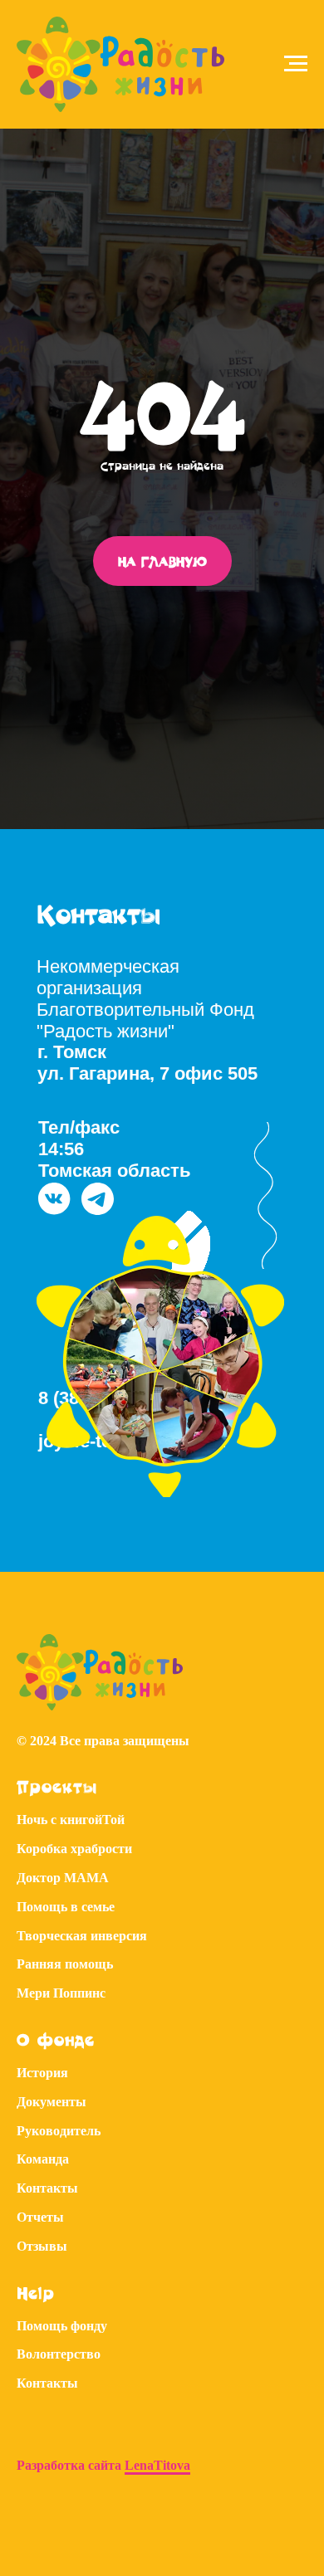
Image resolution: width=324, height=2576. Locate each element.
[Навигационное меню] (296, 64)
